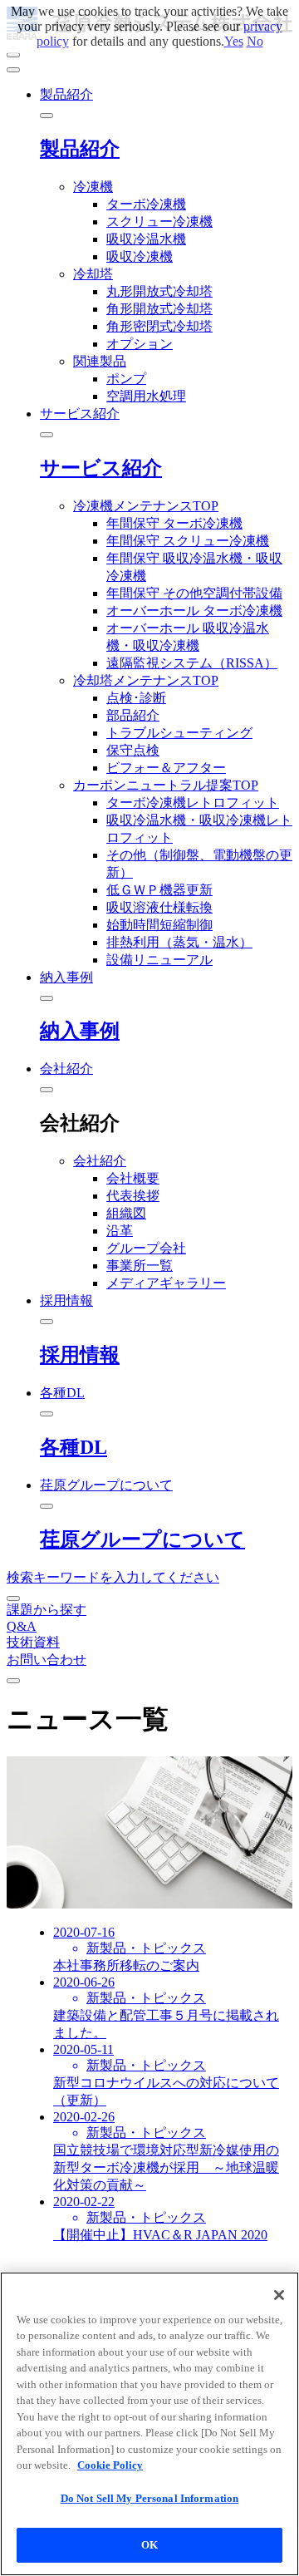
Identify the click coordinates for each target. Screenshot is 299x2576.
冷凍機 (93, 187)
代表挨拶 (133, 1196)
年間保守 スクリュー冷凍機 (188, 541)
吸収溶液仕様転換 (159, 907)
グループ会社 (146, 1248)
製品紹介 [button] (66, 94)
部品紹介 (133, 715)
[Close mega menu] (47, 116)
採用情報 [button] (66, 1300)
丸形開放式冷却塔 (159, 291)
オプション (140, 344)
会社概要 (133, 1178)
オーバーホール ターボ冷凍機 (194, 611)
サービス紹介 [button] (80, 414)
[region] (149, 2424)
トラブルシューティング (179, 733)
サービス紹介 (101, 468)
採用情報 (80, 1355)
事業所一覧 (140, 1266)
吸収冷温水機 (146, 239)
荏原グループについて (142, 1539)
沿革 (120, 1231)
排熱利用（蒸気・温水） (179, 942)
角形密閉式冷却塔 (159, 326)
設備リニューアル (159, 960)
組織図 (126, 1213)
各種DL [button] (62, 1393)
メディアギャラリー (166, 1283)
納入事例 (80, 1031)
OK (149, 2545)
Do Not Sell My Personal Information (150, 2498)
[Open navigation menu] (13, 55)
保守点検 (133, 750)
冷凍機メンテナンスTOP (146, 506)
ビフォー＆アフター (166, 768)
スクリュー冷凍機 (159, 222)
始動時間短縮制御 (159, 925)
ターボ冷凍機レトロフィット (193, 803)
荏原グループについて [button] (106, 1485)
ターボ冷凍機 (146, 204)
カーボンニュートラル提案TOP (166, 785)
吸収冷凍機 (140, 256)
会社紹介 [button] (66, 1069)
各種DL (74, 1447)
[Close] (279, 2295)
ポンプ (126, 379)
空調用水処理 (146, 396)
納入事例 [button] (66, 977)
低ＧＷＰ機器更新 (159, 890)
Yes (234, 41)
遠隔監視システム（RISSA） (192, 663)
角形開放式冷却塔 (159, 309)
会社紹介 (100, 1161)
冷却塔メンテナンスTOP (146, 680)
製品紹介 (80, 149)
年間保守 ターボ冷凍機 (174, 523)
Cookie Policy (110, 2465)
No (255, 41)
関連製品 (100, 361)
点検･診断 (136, 698)
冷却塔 (93, 274)
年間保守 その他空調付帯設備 (194, 593)
